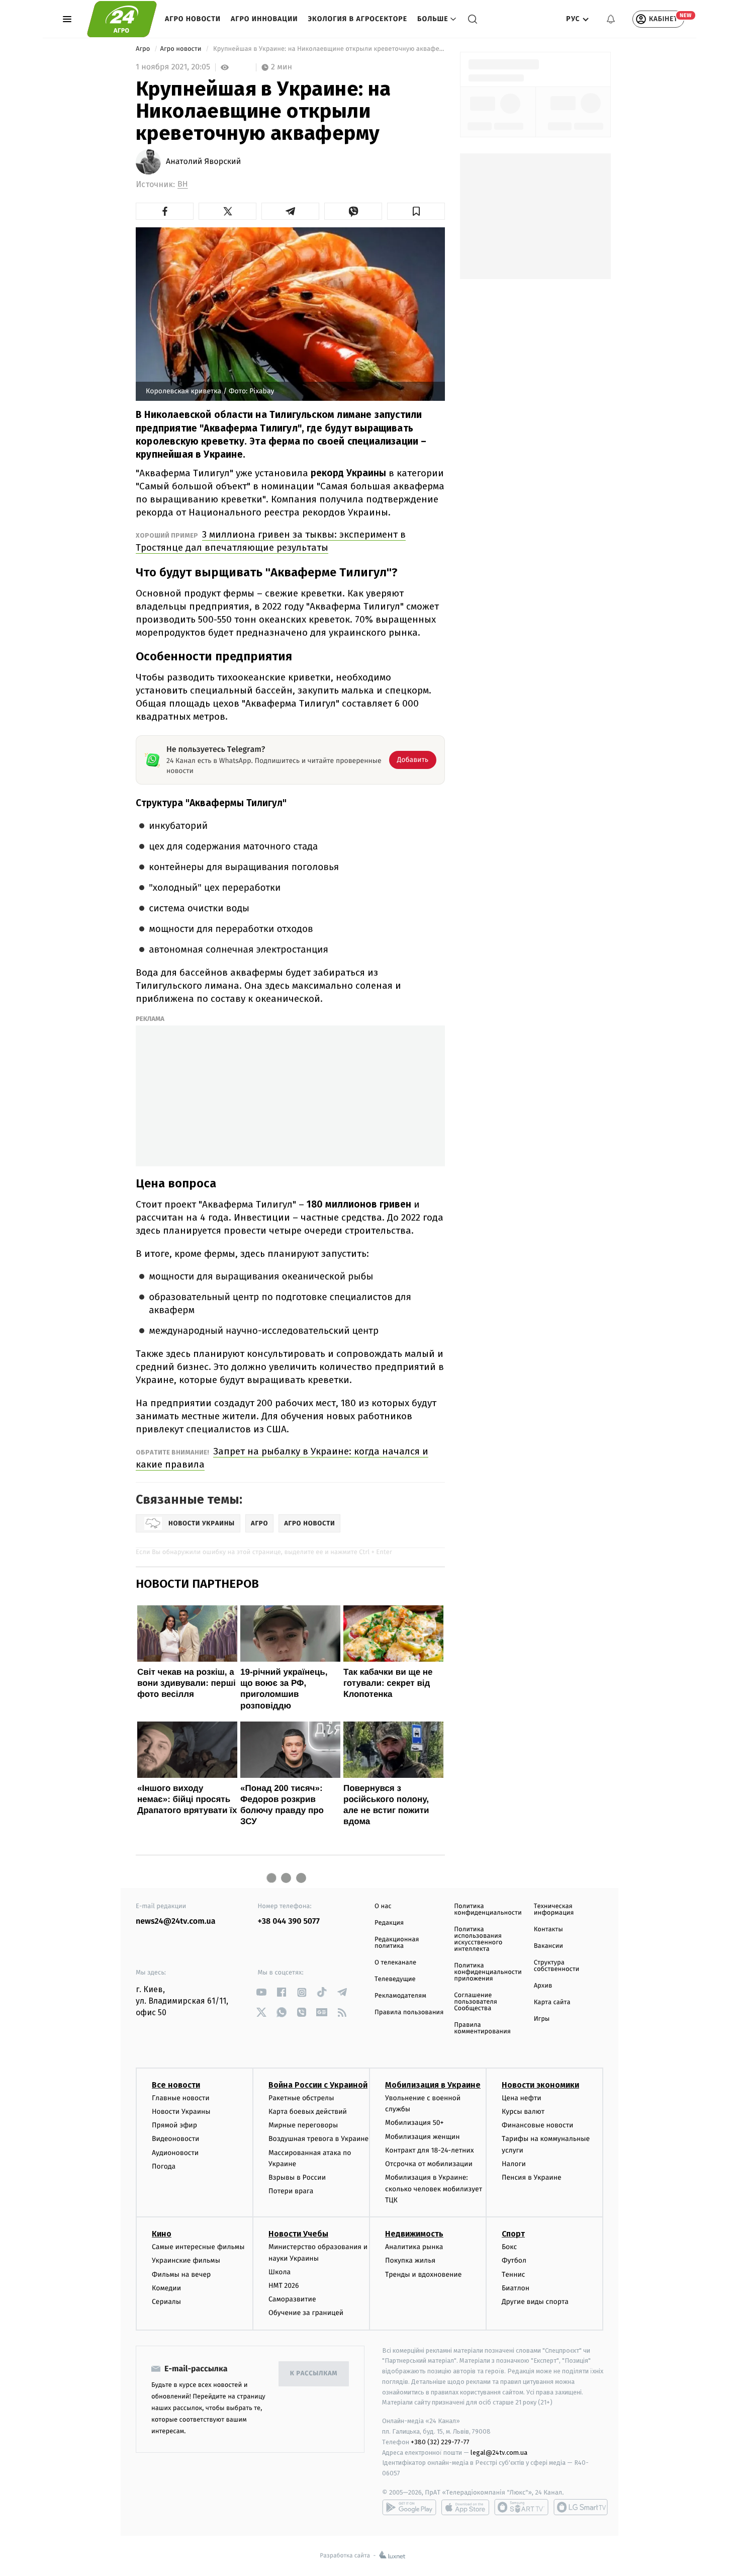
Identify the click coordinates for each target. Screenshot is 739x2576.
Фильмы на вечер (181, 2274)
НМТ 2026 (284, 2286)
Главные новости (181, 2098)
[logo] (122, 19)
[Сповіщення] (611, 19)
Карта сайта (552, 2002)
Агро (144, 49)
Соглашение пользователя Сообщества (476, 2002)
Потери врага (291, 2191)
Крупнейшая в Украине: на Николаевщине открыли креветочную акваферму (328, 49)
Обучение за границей (306, 2313)
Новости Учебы (298, 2234)
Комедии (166, 2288)
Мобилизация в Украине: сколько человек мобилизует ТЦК (434, 2189)
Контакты (548, 1929)
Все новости (176, 2085)
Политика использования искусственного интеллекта (478, 1939)
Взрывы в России (297, 2177)
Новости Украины (181, 2112)
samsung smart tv (581, 2507)
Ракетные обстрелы (301, 2098)
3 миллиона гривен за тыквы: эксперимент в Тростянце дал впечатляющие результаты (271, 541)
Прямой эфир (174, 2125)
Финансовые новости (537, 2125)
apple (465, 2507)
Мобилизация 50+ (414, 2123)
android (409, 2507)
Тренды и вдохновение (423, 2274)
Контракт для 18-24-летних (430, 2150)
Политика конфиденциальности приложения (488, 1972)
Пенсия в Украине (532, 2177)
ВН (183, 184)
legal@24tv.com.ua (499, 2453)
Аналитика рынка (414, 2247)
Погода (164, 2166)
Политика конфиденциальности (488, 1910)
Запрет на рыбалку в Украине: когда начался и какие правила (282, 1458)
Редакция (389, 1923)
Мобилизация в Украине (433, 2085)
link (262, 1992)
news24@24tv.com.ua (176, 1921)
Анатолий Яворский (203, 162)
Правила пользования (409, 2012)
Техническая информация (554, 1910)
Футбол (514, 2260)
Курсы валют (523, 2112)
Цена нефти (522, 2098)
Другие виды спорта (535, 2302)
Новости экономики (540, 2085)
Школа (280, 2272)
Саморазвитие (292, 2299)
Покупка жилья (410, 2260)
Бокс (509, 2247)
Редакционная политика (397, 1943)
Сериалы (166, 2302)
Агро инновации (264, 19)
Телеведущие (395, 1979)
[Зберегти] (416, 211)
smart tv (521, 2507)
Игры (542, 2019)
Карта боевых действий (308, 2112)
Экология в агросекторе (357, 19)
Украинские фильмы (186, 2260)
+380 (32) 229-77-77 (440, 2442)
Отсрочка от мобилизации (429, 2164)
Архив (543, 1986)
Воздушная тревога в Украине (318, 2139)
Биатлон (516, 2288)
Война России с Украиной (318, 2085)
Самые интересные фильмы (198, 2247)
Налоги (514, 2164)
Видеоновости (176, 2139)
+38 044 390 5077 (289, 1921)
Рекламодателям (400, 1996)
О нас (383, 1906)
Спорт (513, 2234)
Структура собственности (557, 1966)
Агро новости (193, 19)
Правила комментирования (482, 2028)
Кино (162, 2234)
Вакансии (548, 1946)
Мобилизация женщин (423, 2137)
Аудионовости (175, 2153)
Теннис (514, 2274)
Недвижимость (414, 2234)
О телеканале (395, 1963)
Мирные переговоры (303, 2125)
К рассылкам (314, 2374)
